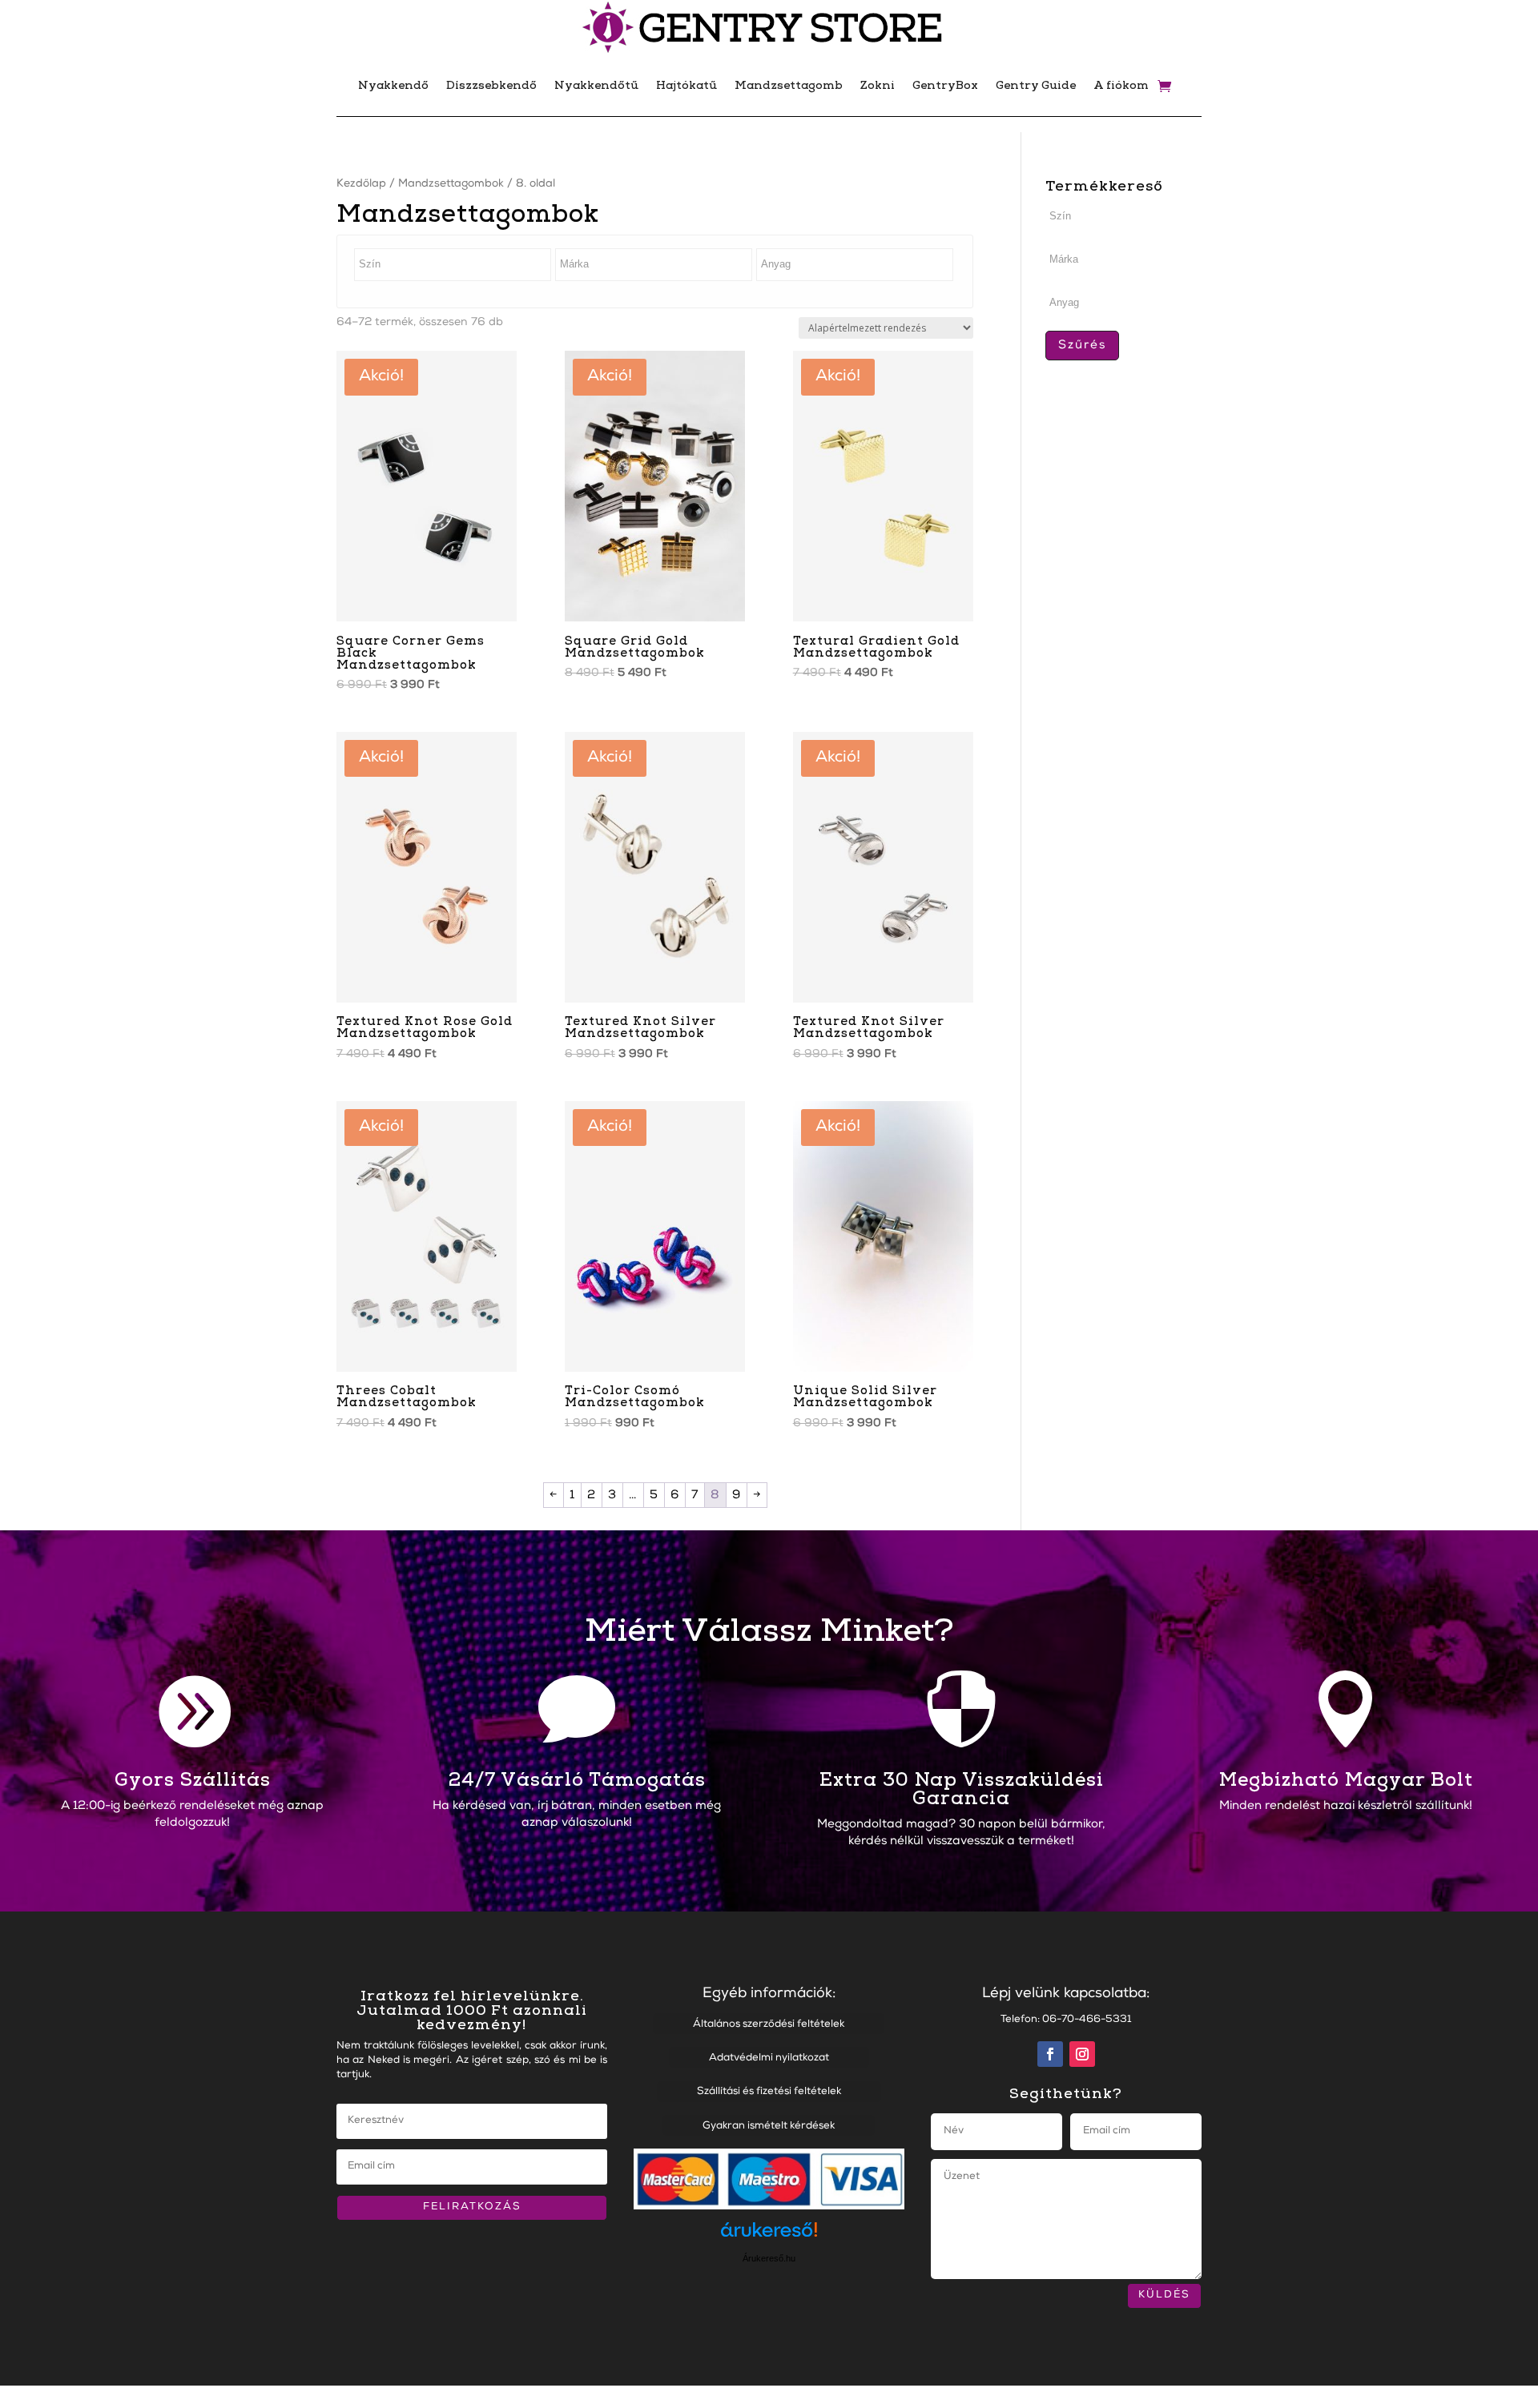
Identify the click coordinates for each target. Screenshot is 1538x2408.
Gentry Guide (1036, 85)
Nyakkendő (393, 85)
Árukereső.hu (769, 2258)
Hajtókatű (686, 85)
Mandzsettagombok (451, 184)
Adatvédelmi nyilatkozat (769, 2058)
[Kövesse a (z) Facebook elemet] (1050, 2054)
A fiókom (1121, 85)
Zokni (878, 85)
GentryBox (945, 85)
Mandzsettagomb (789, 85)
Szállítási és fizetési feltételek (769, 2092)
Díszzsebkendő (491, 85)
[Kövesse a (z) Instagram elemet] (1082, 2054)
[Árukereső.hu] (769, 2237)
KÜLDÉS (1164, 2295)
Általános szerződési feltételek (769, 2025)
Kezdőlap (361, 184)
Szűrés (1082, 346)
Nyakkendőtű (596, 85)
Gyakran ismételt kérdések (769, 2127)
